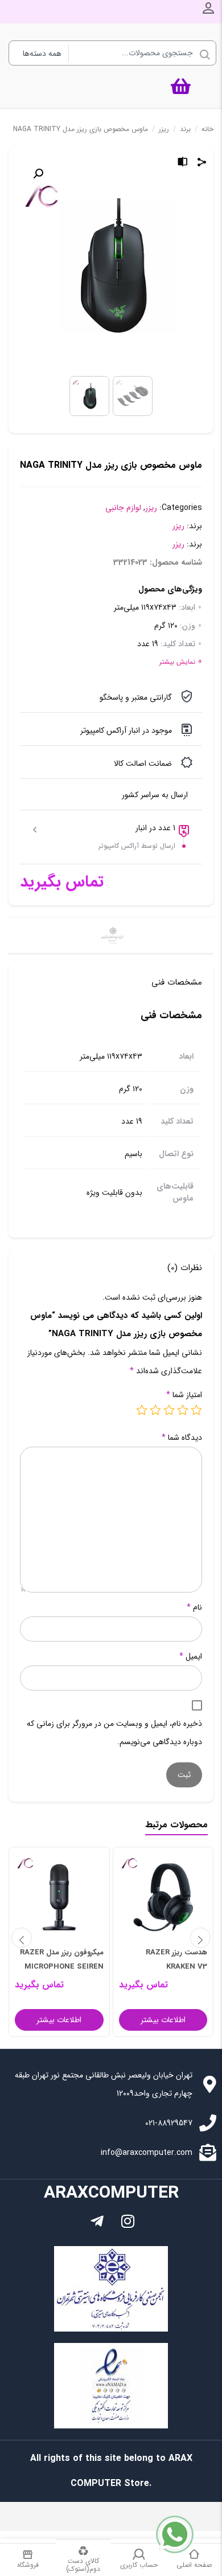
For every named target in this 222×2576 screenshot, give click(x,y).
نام (194, 1607)
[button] (38, 174)
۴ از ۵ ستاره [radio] (155, 1410)
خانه (207, 129)
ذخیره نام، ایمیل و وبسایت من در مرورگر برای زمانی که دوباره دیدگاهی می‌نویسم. (114, 1733)
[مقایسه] (183, 164)
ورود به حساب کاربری (208, 8)
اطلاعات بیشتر (163, 2020)
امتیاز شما (184, 1395)
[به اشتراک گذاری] (202, 164)
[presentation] (22, 1938)
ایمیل (191, 1656)
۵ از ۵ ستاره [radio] (142, 1410)
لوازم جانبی (123, 508)
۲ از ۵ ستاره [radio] (183, 1410)
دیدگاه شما (182, 1438)
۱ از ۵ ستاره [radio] (196, 1410)
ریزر (164, 129)
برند (185, 129)
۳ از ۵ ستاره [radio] (169, 1410)
